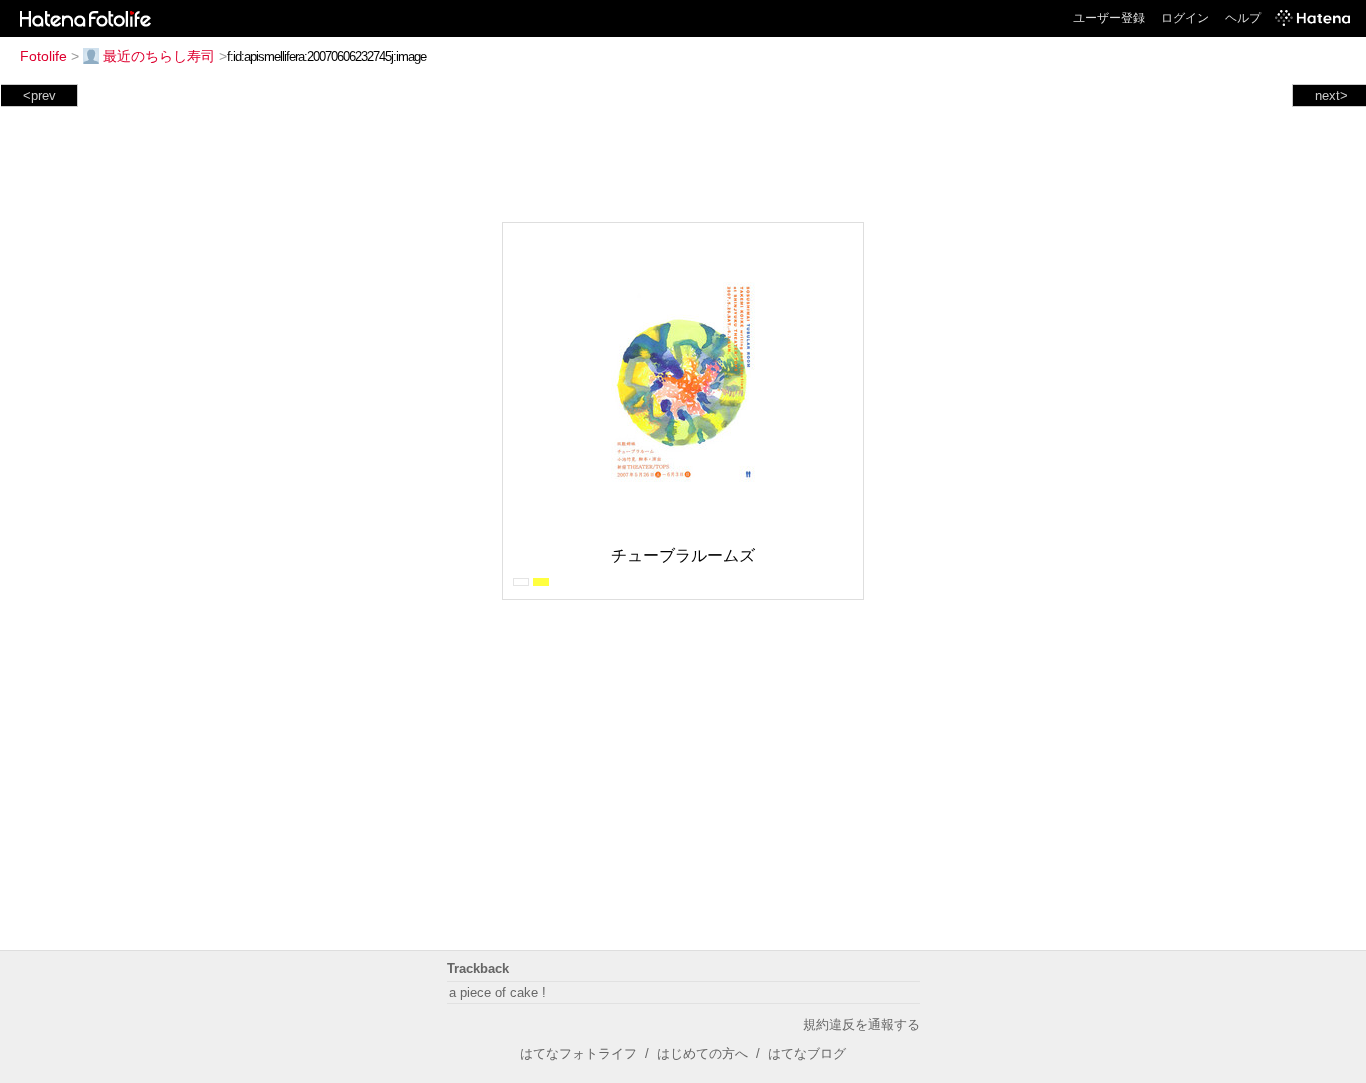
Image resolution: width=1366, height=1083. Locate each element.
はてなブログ (807, 1053)
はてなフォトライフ (578, 1053)
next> (1331, 95)
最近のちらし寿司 (159, 56)
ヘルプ (1243, 18)
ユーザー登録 (1109, 18)
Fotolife (43, 56)
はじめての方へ (702, 1053)
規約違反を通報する (861, 1024)
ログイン (1185, 18)
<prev (39, 95)
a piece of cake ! (497, 992)
